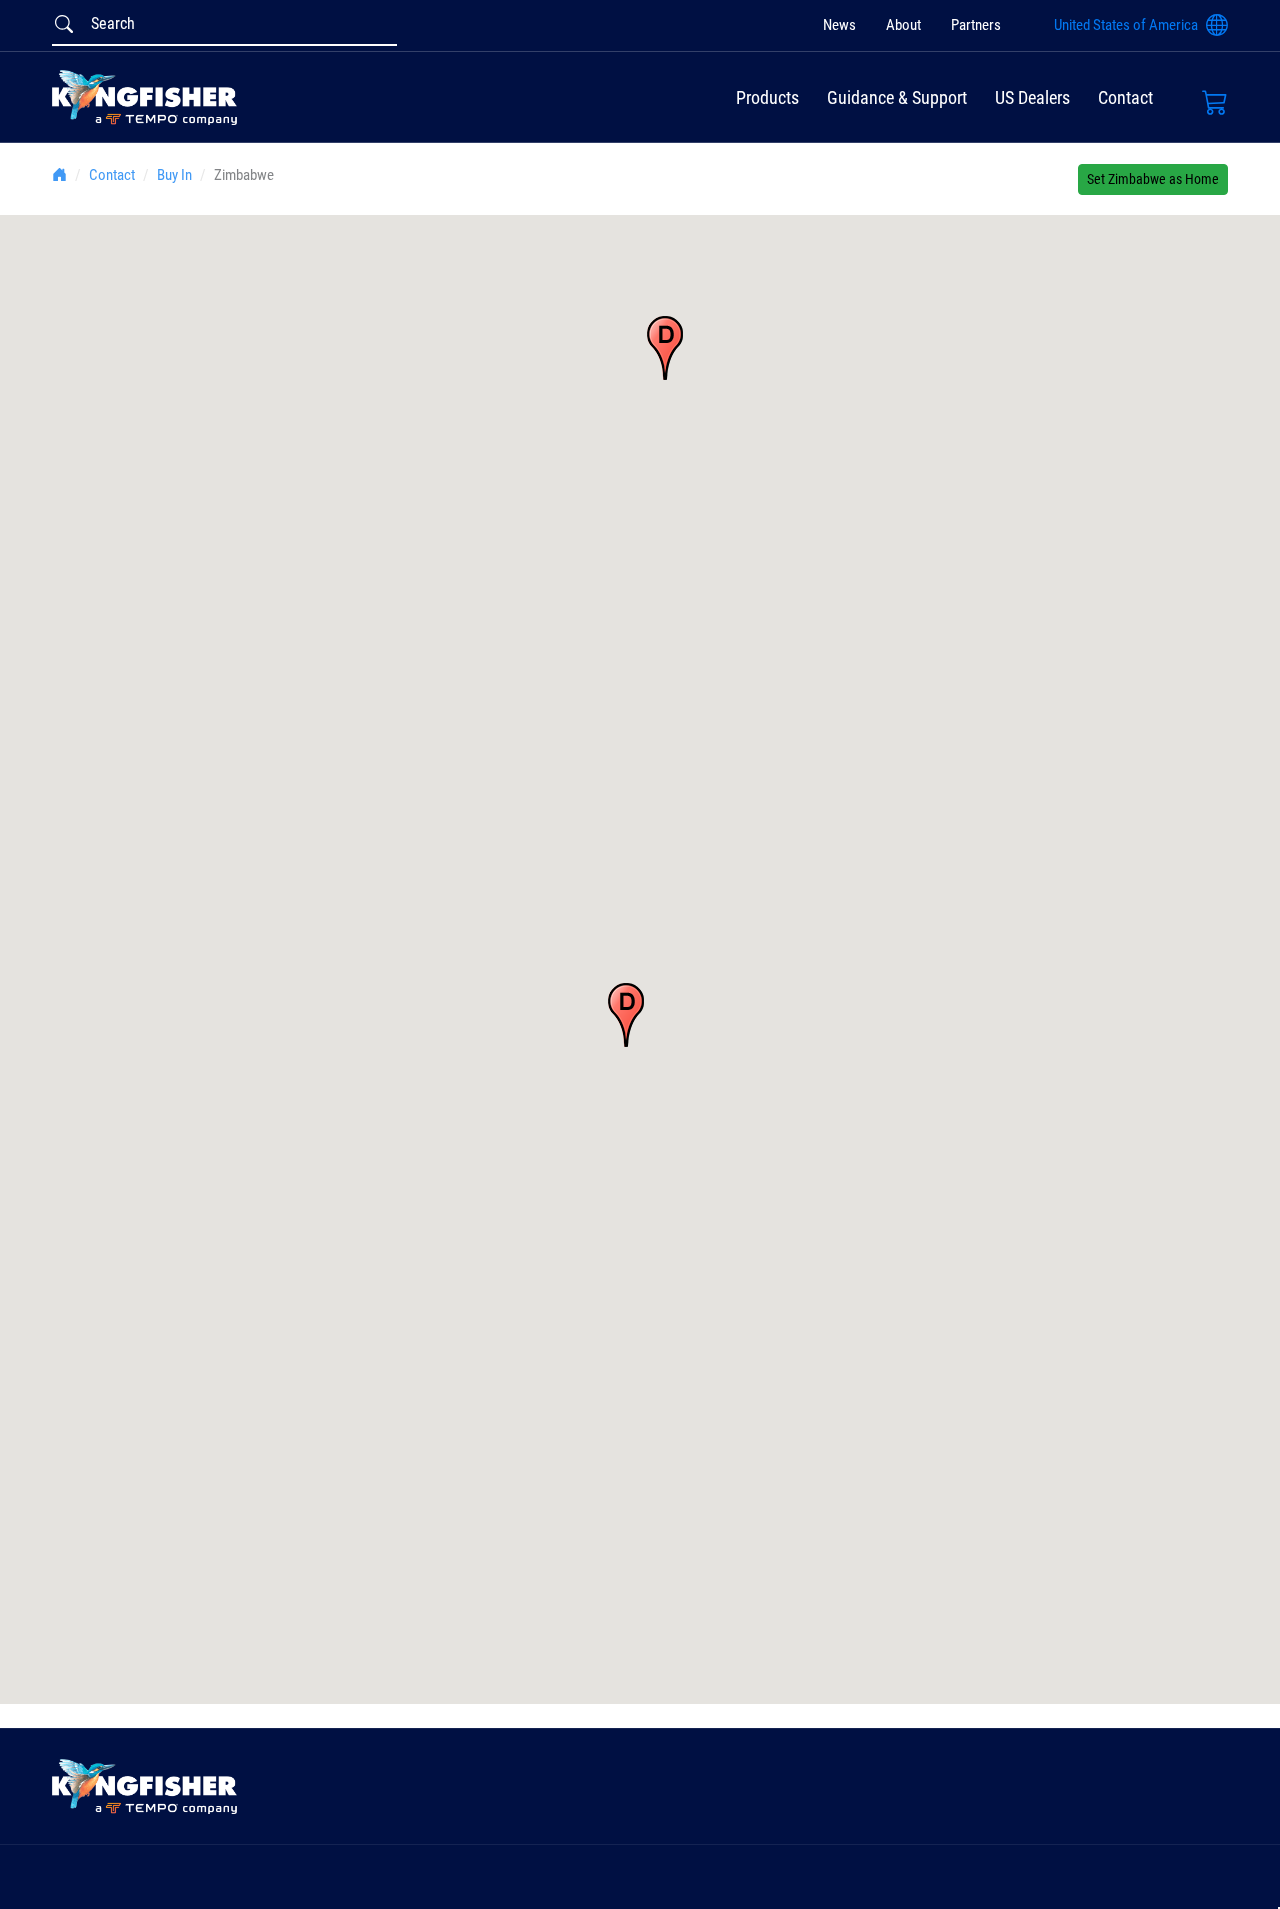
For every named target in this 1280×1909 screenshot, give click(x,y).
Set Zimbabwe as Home (1153, 179)
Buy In (174, 175)
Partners (976, 26)
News (839, 26)
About (903, 26)
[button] (665, 348)
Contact (1125, 97)
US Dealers (1032, 97)
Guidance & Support (897, 97)
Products (767, 97)
